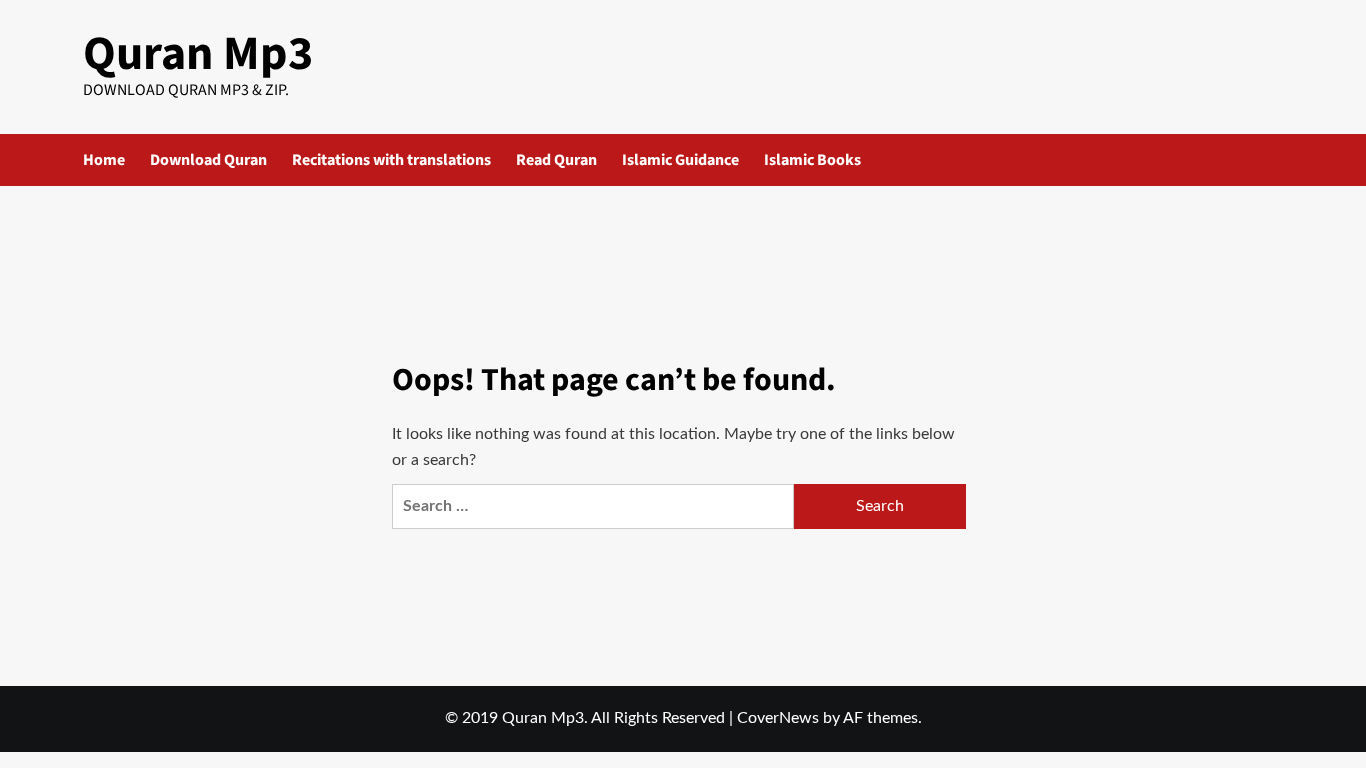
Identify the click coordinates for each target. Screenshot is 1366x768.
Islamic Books (812, 160)
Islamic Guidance (680, 160)
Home (104, 160)
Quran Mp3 (198, 54)
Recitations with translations (391, 160)
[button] (1270, 159)
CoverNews (778, 718)
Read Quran (556, 160)
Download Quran (208, 160)
